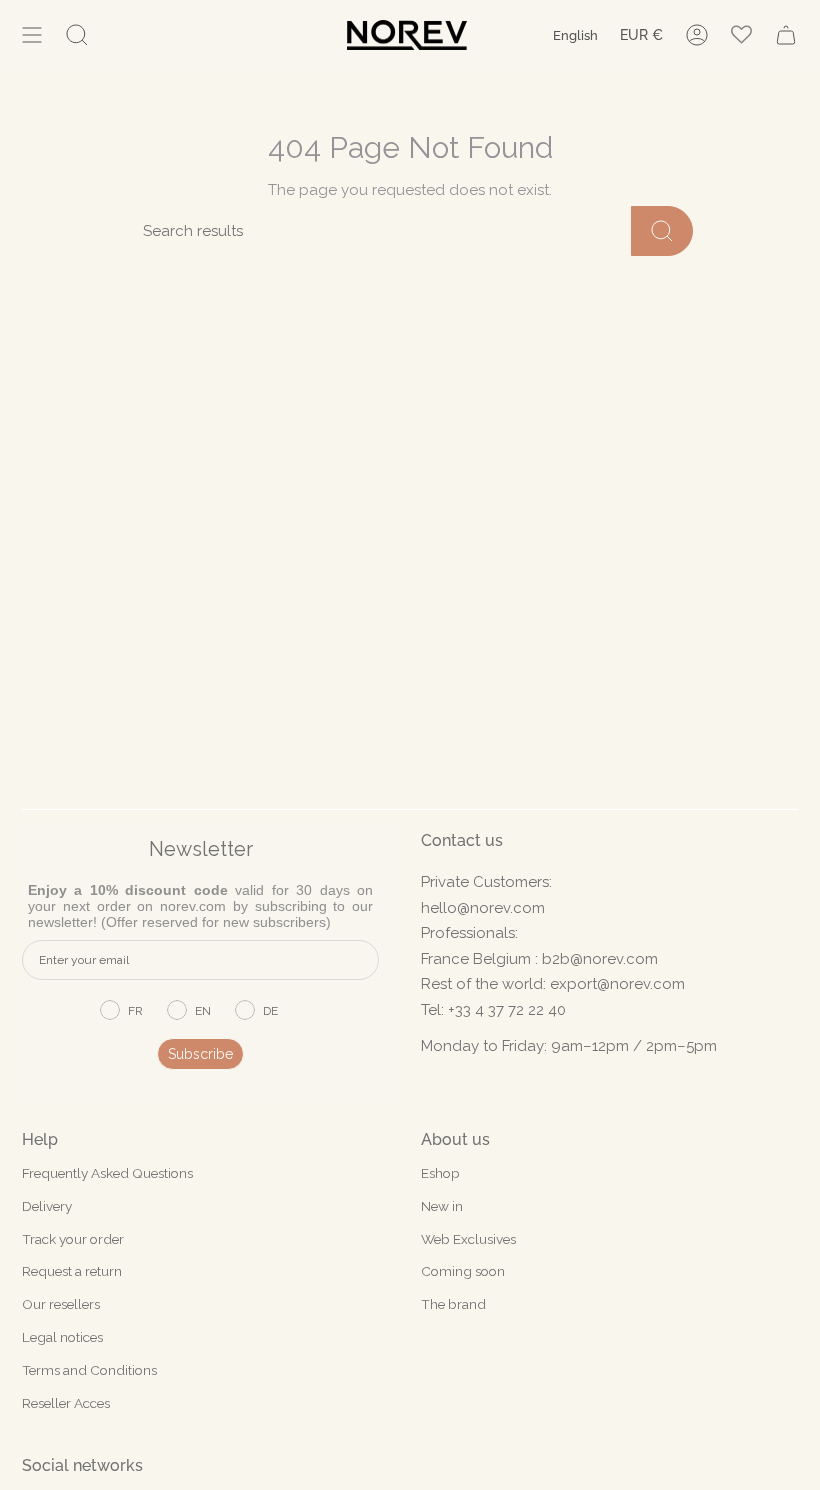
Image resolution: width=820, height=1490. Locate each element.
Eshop (440, 1173)
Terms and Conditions (89, 1370)
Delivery (47, 1206)
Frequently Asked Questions (107, 1173)
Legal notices (62, 1337)
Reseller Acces (66, 1403)
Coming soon (463, 1271)
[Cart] (786, 35)
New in (442, 1206)
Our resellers (61, 1304)
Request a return (72, 1271)
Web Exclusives (468, 1239)
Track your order (73, 1239)
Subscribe (200, 1054)
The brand (453, 1304)
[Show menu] (32, 35)
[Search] (662, 231)
